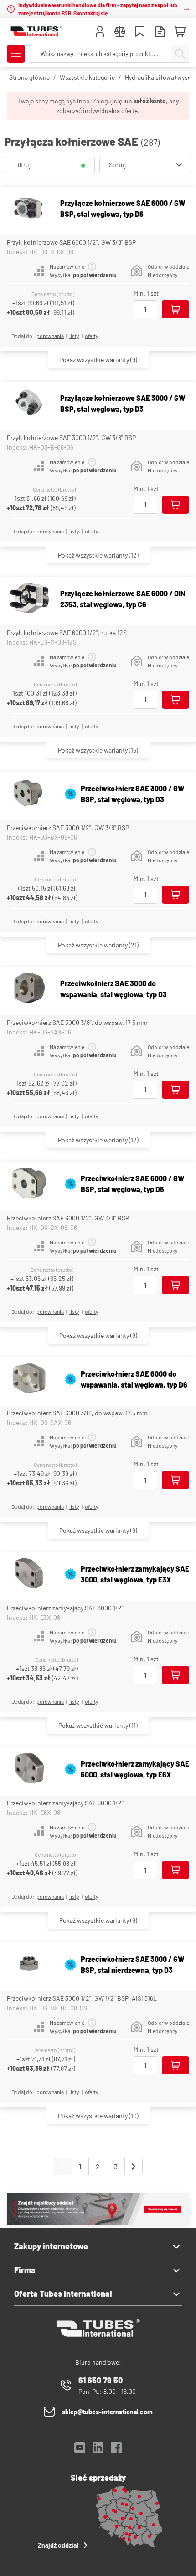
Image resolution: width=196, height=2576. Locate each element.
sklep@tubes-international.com (107, 2412)
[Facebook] (116, 2450)
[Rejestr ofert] (160, 33)
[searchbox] (100, 54)
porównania (50, 336)
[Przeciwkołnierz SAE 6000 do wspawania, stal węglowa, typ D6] (29, 1379)
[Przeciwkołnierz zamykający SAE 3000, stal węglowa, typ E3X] (29, 1574)
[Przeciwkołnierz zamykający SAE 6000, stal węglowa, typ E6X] (29, 1769)
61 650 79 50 (101, 2380)
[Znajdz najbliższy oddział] (98, 2223)
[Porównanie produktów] (120, 33)
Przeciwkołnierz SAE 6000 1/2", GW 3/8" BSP (68, 1218)
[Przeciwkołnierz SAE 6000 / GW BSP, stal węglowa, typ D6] (29, 1184)
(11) (98, 1725)
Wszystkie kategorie (87, 77)
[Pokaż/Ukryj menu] (16, 54)
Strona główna (29, 77)
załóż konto (150, 101)
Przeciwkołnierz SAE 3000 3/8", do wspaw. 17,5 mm (77, 1022)
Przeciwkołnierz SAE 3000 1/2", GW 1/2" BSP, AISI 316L (82, 1998)
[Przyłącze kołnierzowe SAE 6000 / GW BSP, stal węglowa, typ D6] (29, 209)
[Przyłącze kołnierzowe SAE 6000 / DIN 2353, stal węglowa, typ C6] (29, 599)
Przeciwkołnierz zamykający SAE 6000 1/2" (65, 1803)
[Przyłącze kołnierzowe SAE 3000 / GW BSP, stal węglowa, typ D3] (29, 404)
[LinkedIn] (98, 2450)
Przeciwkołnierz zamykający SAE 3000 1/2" (65, 1608)
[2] (134, 2166)
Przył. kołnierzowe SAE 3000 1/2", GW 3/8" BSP (71, 438)
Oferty (92, 336)
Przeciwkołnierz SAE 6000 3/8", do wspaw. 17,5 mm (77, 1413)
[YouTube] (80, 2450)
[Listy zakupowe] (140, 33)
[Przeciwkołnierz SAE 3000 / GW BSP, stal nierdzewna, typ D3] (29, 1964)
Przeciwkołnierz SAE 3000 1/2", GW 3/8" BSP (68, 827)
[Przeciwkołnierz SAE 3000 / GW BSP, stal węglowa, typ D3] (29, 794)
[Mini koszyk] (180, 32)
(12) (98, 555)
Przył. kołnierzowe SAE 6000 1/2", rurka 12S (67, 632)
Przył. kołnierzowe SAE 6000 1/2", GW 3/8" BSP (71, 242)
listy (74, 336)
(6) (98, 1920)
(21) (98, 945)
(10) (98, 2116)
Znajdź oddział (59, 2545)
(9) (98, 360)
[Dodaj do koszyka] (175, 309)
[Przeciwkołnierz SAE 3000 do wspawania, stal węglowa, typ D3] (29, 989)
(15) (98, 750)
